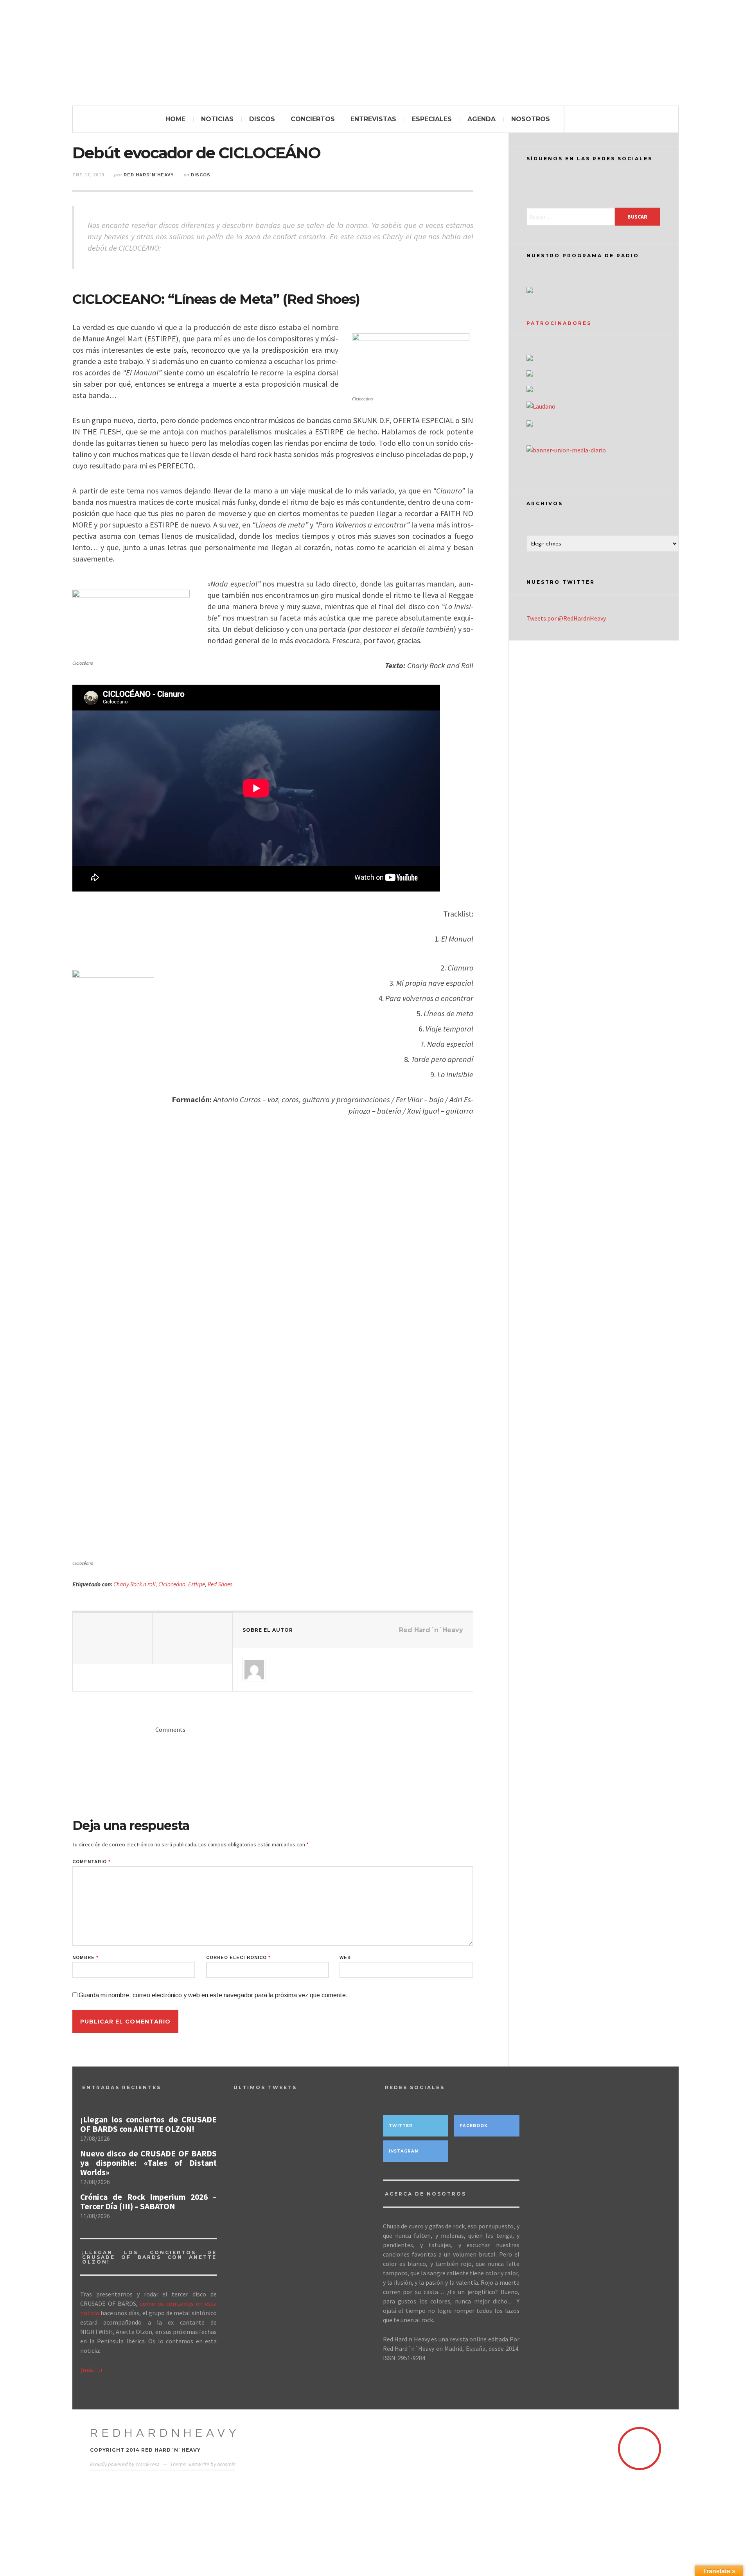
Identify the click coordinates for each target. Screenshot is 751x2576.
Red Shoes (220, 1584)
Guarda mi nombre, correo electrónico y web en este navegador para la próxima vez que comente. (213, 1995)
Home (175, 119)
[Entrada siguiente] (192, 1638)
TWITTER (401, 2126)
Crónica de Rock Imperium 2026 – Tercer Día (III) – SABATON (148, 2202)
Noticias (217, 119)
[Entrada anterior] (113, 1638)
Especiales (432, 119)
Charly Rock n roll (135, 1584)
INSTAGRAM (404, 2151)
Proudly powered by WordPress (125, 2464)
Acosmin (226, 2464)
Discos (262, 119)
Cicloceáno (172, 1584)
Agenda (482, 119)
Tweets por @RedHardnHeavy (566, 618)
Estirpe (197, 1584)
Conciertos (313, 119)
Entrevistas (373, 119)
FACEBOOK (474, 2126)
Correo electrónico (238, 1958)
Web (345, 1958)
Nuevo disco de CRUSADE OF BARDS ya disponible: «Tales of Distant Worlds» (148, 2163)
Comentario (92, 1862)
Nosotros (531, 119)
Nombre (85, 1958)
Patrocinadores (559, 323)
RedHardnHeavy (165, 2433)
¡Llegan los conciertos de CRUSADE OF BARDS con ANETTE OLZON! (148, 2124)
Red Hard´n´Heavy (149, 175)
